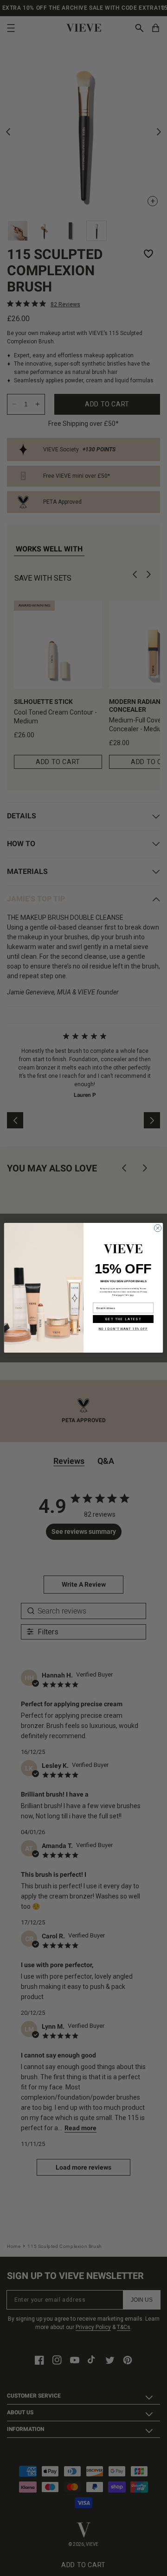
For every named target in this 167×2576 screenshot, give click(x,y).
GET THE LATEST (123, 1319)
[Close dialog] (157, 1228)
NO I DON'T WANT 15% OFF (123, 1329)
